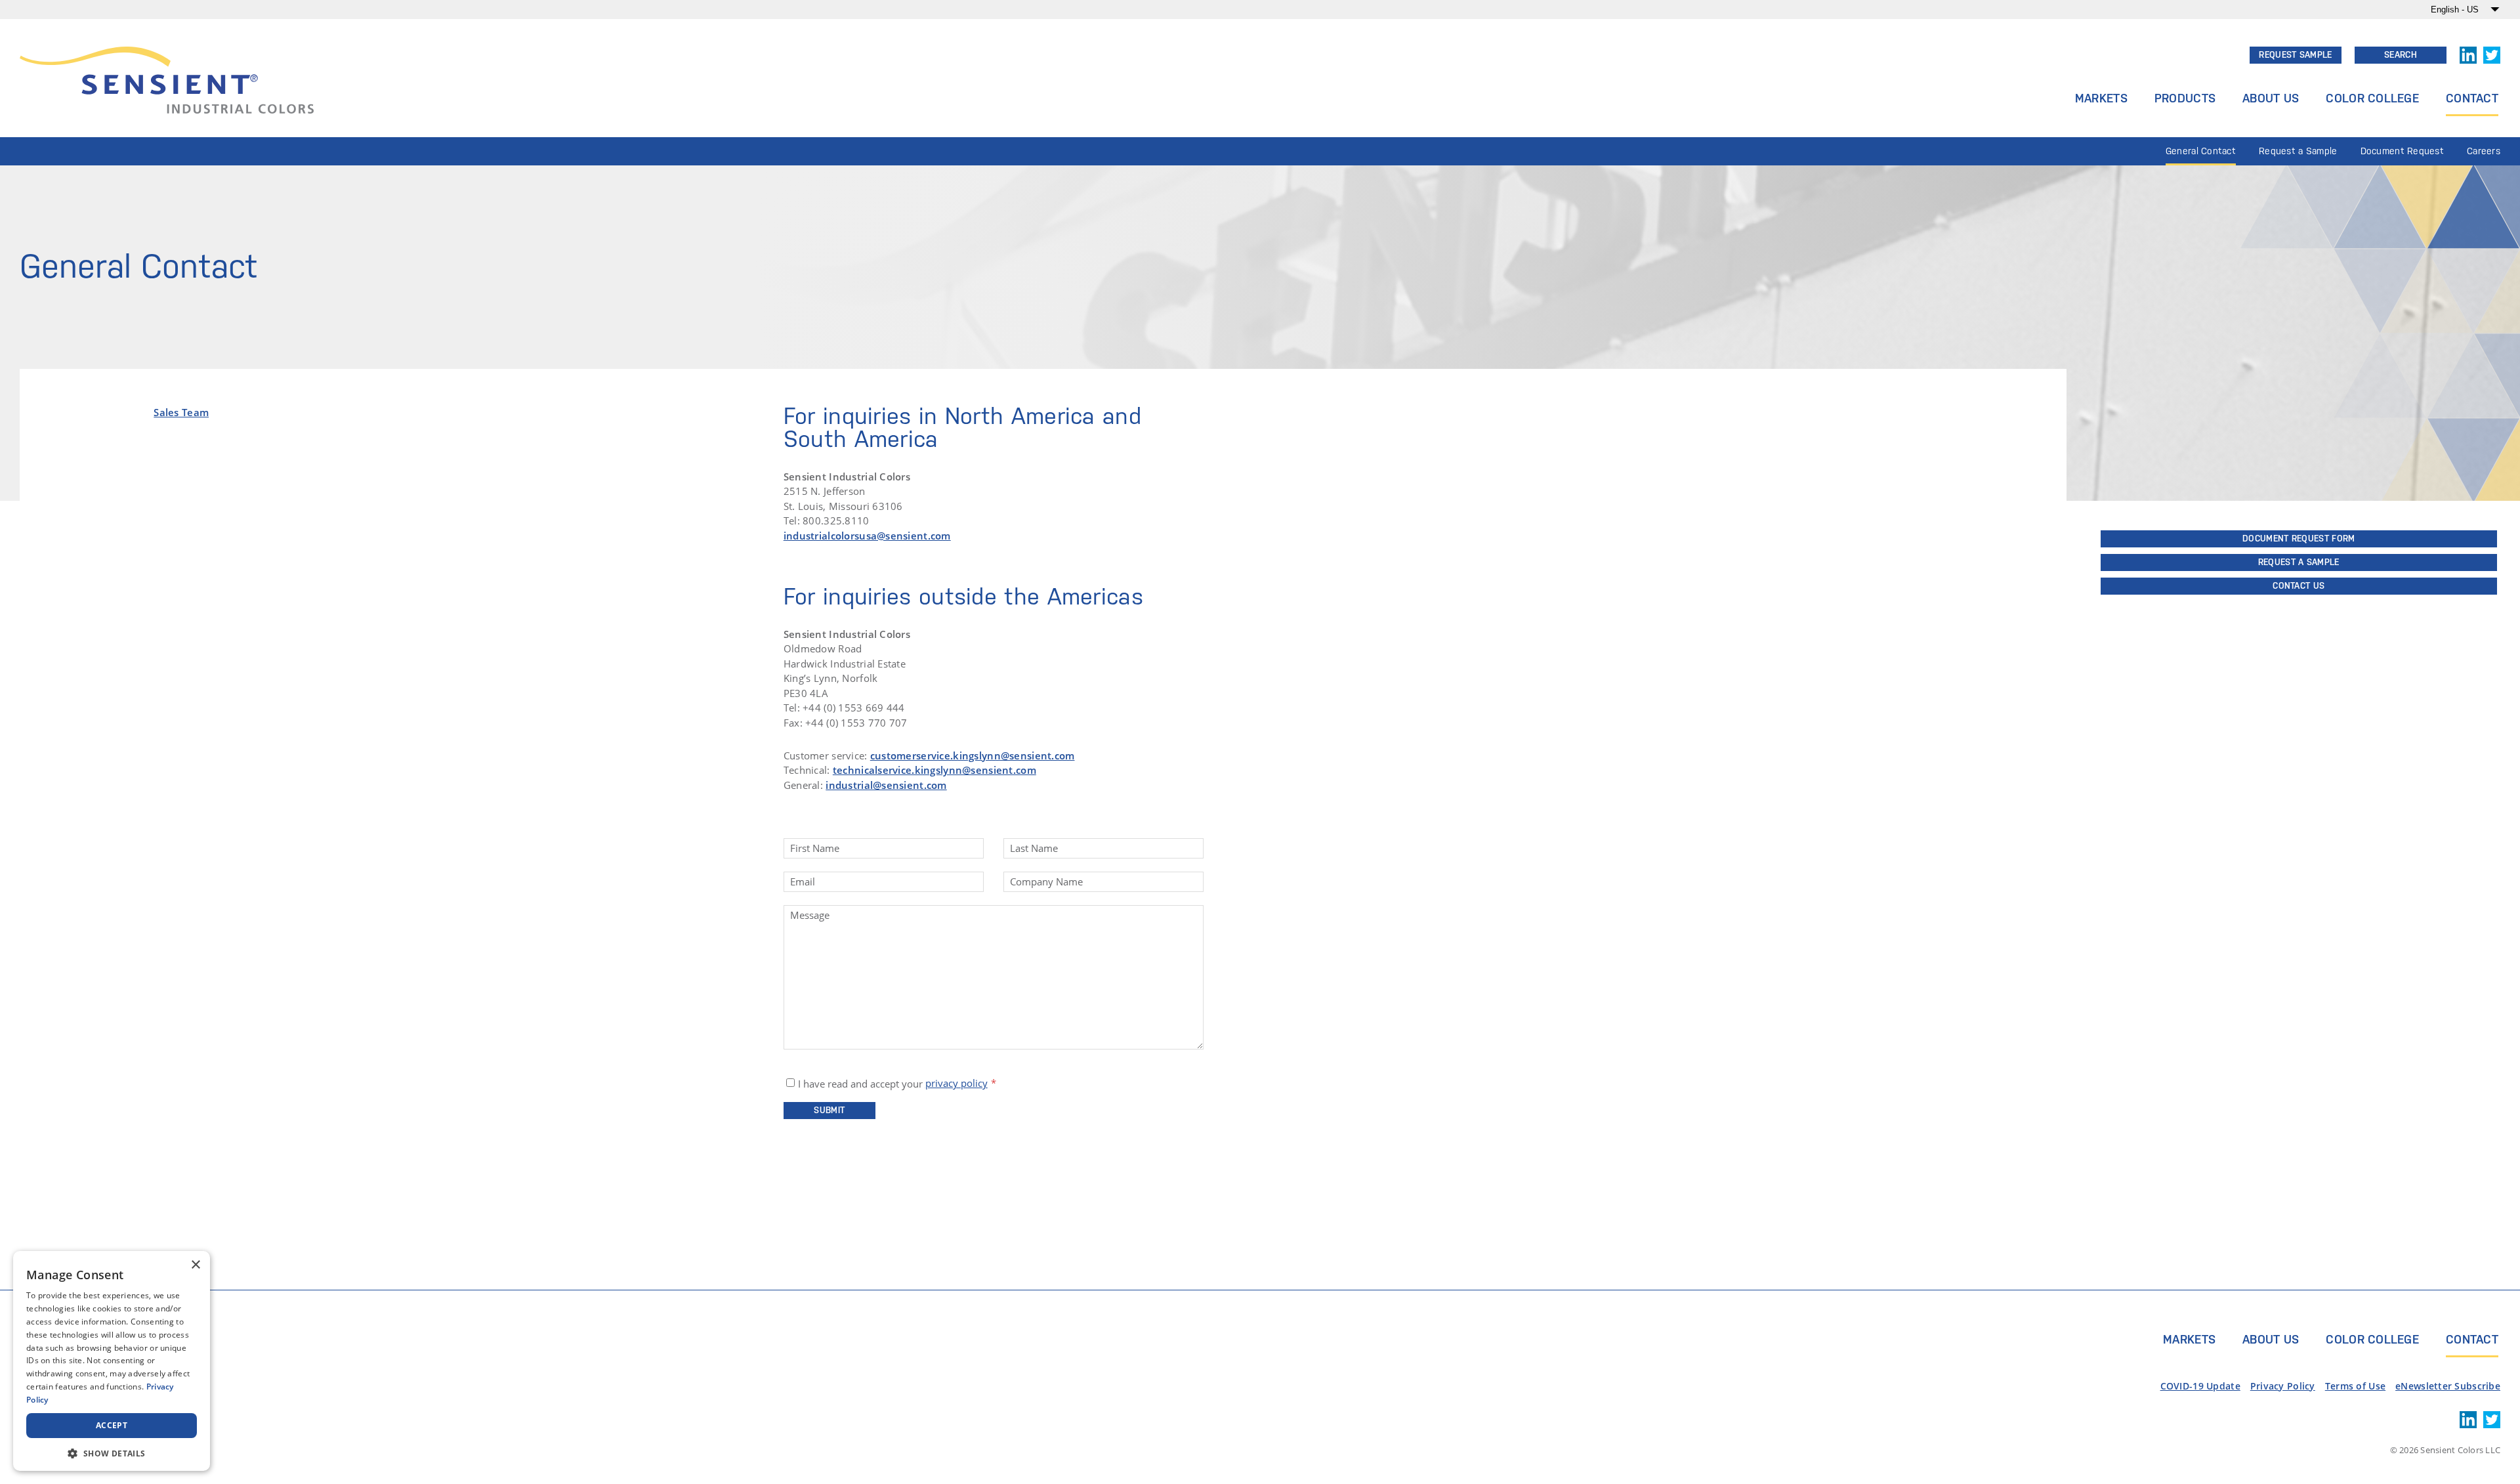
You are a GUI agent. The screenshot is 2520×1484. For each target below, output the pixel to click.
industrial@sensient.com (886, 785)
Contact (2472, 98)
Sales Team (181, 412)
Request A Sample (2299, 562)
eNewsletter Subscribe (2448, 1386)
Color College (2372, 98)
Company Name (1046, 882)
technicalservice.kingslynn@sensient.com (934, 770)
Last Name (1034, 848)
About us (2271, 1339)
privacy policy (956, 1083)
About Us (2271, 98)
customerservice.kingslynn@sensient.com (973, 755)
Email (803, 882)
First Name (815, 848)
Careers (2484, 151)
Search (2401, 55)
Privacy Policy (2283, 1386)
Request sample (2295, 55)
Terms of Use (2355, 1386)
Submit (829, 1110)
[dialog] (112, 1361)
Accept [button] (112, 1425)
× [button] (195, 1265)
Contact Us (2299, 586)
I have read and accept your (893, 1083)
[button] (112, 1452)
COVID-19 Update (2200, 1386)
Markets (2101, 98)
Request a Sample (2298, 151)
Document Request (2403, 151)
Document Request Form (2299, 539)
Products (2185, 98)
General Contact (2201, 151)
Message (810, 915)
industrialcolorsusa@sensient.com (867, 536)
